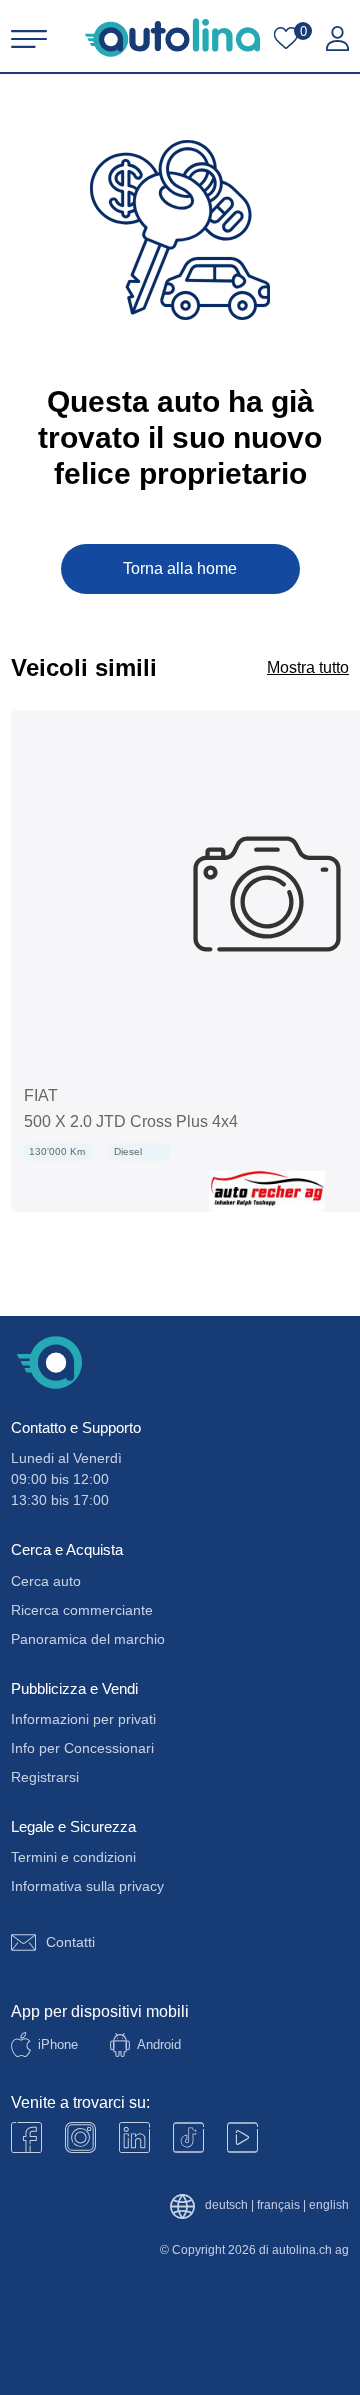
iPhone (58, 2044)
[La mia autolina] (337, 39)
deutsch (226, 2205)
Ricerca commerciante (82, 1610)
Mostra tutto (308, 667)
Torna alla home (180, 568)
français (278, 2205)
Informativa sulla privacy (87, 1886)
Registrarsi (45, 1777)
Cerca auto (46, 1581)
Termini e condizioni (73, 1857)
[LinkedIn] (134, 2137)
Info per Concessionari (82, 1748)
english (329, 2205)
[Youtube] (80, 2137)
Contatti (70, 1942)
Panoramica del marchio (88, 1639)
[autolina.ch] (172, 37)
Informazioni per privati (83, 1719)
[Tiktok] (188, 2137)
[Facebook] (26, 2137)
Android (159, 2044)
